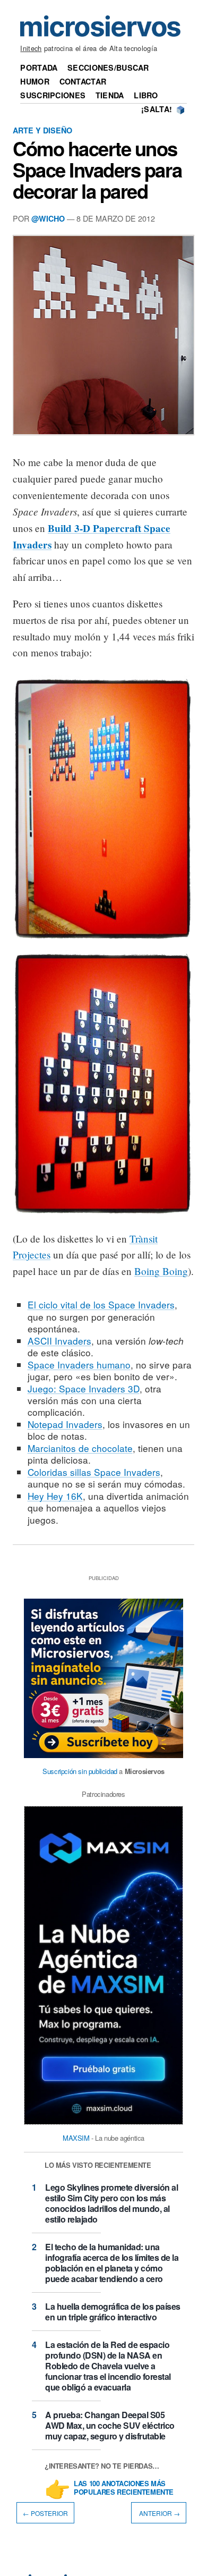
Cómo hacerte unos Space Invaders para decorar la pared (97, 170)
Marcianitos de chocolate (80, 1448)
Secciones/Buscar (108, 67)
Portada (39, 67)
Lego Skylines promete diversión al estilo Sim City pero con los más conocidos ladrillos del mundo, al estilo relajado (111, 2203)
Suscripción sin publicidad (80, 1771)
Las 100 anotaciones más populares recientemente (124, 2488)
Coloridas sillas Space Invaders (94, 1472)
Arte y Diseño (42, 130)
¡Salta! (157, 109)
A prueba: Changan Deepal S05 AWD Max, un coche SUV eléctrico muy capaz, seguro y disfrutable (110, 2425)
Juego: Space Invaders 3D (84, 1388)
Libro (146, 95)
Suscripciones (53, 95)
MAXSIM (76, 2138)
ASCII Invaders (59, 1341)
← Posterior (45, 2512)
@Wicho (48, 218)
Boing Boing (161, 1271)
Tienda (110, 95)
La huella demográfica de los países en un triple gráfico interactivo (113, 2312)
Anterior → (159, 2512)
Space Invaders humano (79, 1365)
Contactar (83, 81)
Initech (31, 48)
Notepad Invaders (65, 1424)
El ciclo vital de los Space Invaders (101, 1304)
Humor (34, 81)
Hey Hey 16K (55, 1496)
